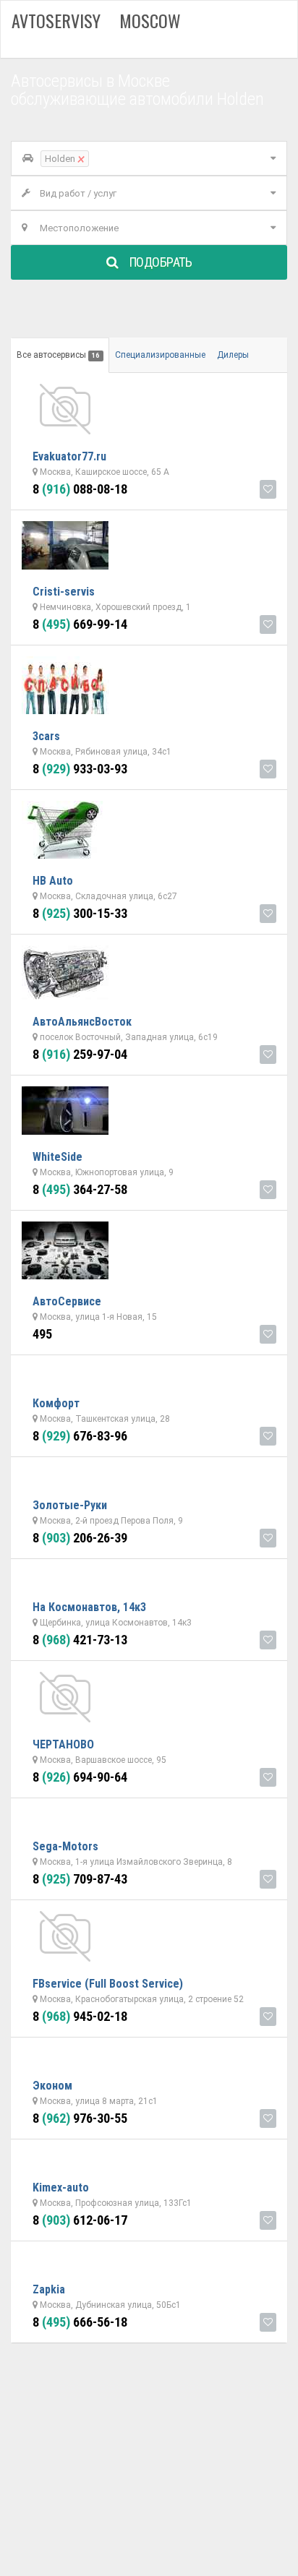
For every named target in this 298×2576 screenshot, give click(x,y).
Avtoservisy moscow (96, 20)
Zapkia (49, 2289)
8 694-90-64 (80, 1777)
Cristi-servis (64, 592)
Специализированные (160, 355)
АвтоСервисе (67, 1301)
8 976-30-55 (80, 2118)
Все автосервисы (58, 355)
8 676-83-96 (80, 1436)
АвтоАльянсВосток (82, 1022)
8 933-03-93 (80, 769)
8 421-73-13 (80, 1640)
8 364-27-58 (80, 1189)
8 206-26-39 (80, 1538)
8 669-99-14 (80, 624)
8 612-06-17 (80, 2220)
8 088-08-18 (80, 489)
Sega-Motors (65, 1846)
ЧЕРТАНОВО (63, 1744)
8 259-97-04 (80, 1054)
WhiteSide (58, 1157)
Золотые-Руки (70, 1505)
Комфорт (56, 1403)
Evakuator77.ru (69, 456)
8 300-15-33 (80, 913)
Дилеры (233, 355)
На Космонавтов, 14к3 (89, 1607)
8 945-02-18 (80, 2016)
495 (42, 1334)
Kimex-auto (61, 2188)
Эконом (52, 2086)
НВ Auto (53, 881)
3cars (46, 736)
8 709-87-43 (80, 1879)
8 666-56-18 (80, 2322)
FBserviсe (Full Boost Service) (108, 1984)
